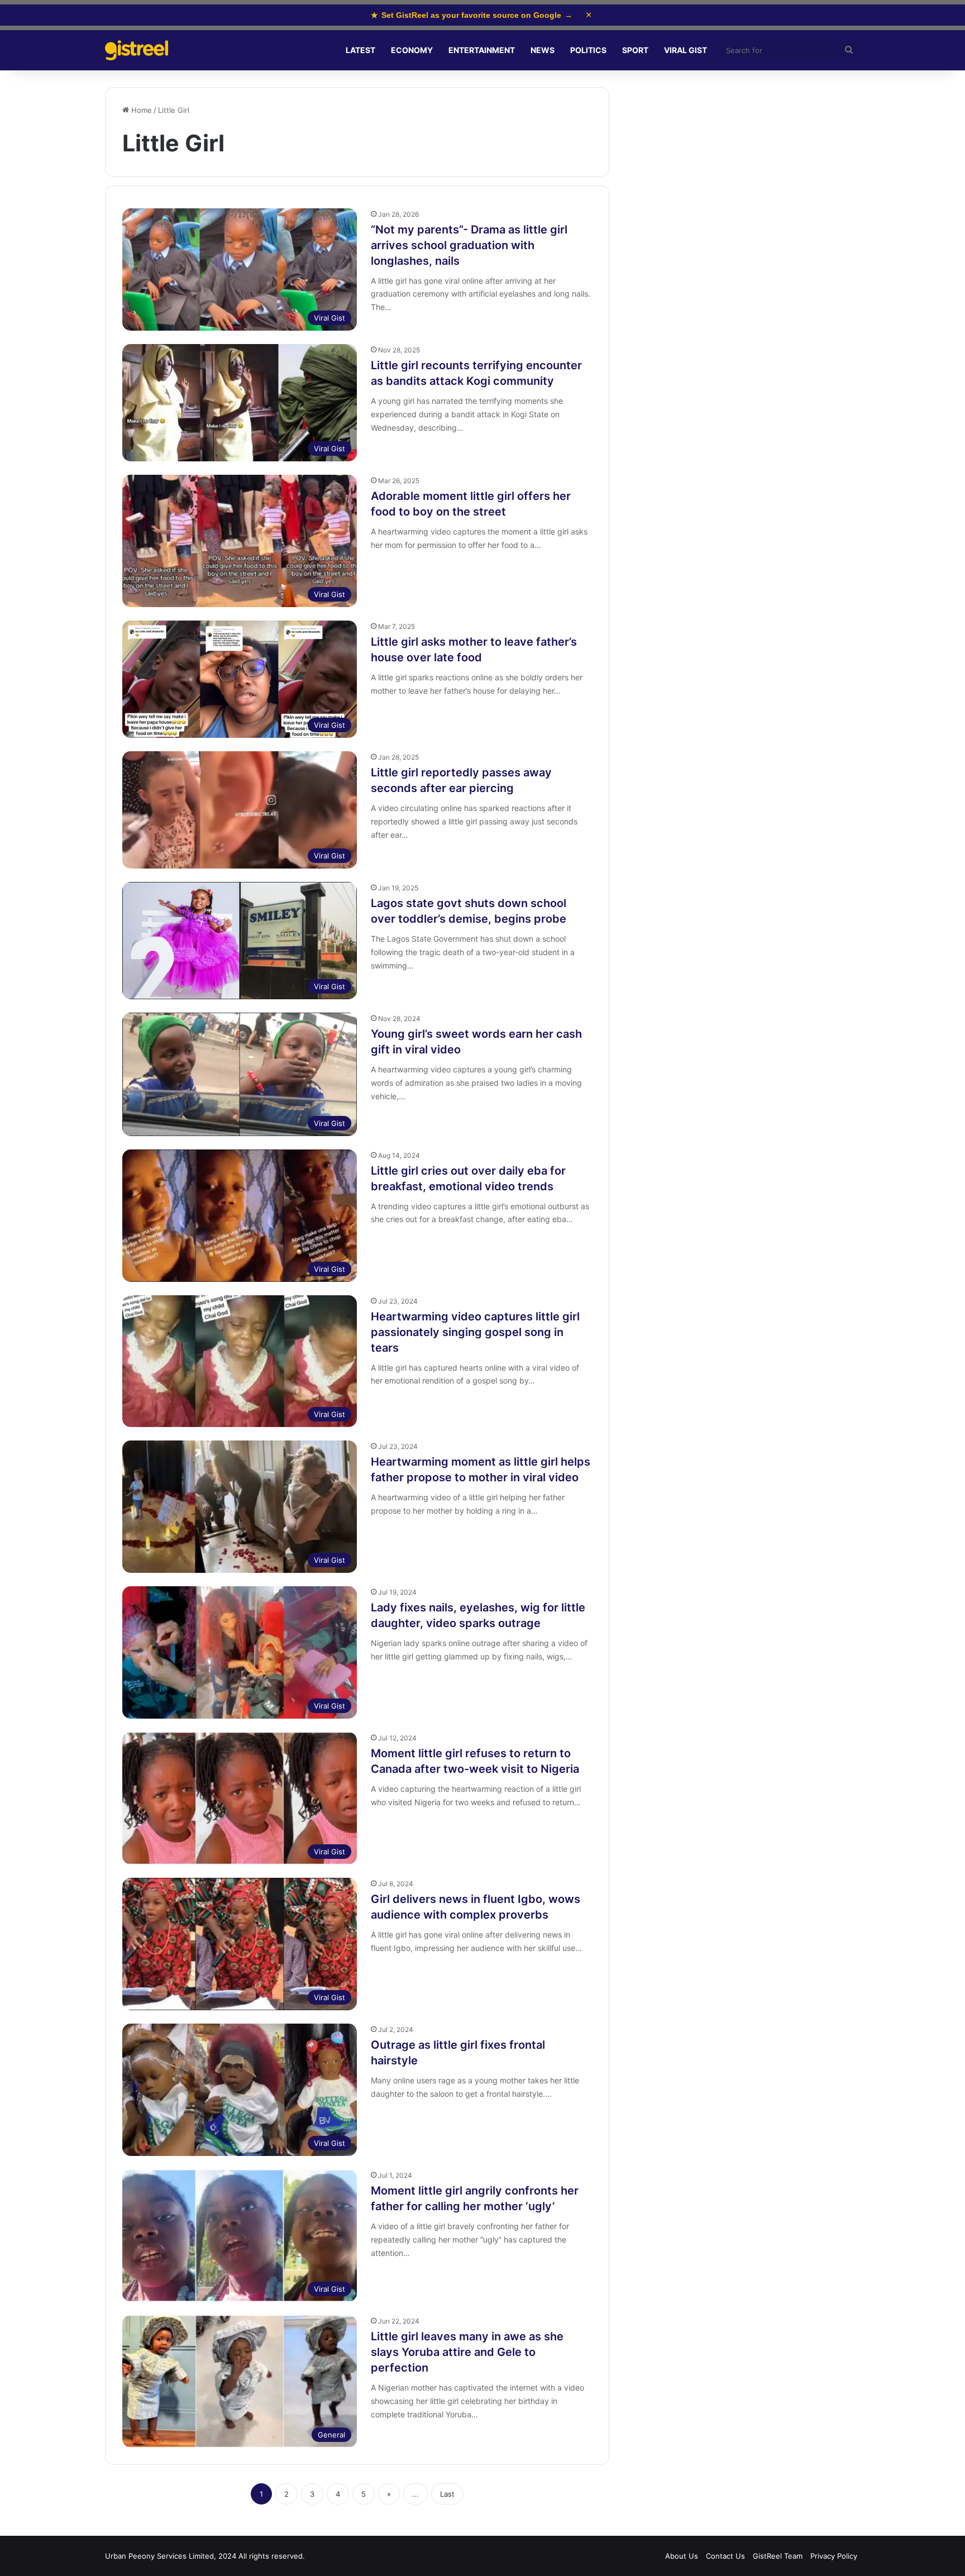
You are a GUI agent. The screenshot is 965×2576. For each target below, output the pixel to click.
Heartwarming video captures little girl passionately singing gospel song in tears (475, 1332)
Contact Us (725, 2556)
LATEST (360, 50)
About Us (682, 2556)
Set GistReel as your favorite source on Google (472, 15)
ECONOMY (412, 50)
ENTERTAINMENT (482, 50)
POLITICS (588, 50)
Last (447, 2494)
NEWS (543, 50)
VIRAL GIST (685, 50)
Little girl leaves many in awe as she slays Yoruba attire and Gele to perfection (467, 2352)
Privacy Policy (834, 2556)
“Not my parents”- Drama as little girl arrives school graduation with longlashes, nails (469, 245)
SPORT (635, 50)
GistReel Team (778, 2556)
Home (140, 110)
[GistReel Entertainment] (137, 51)
